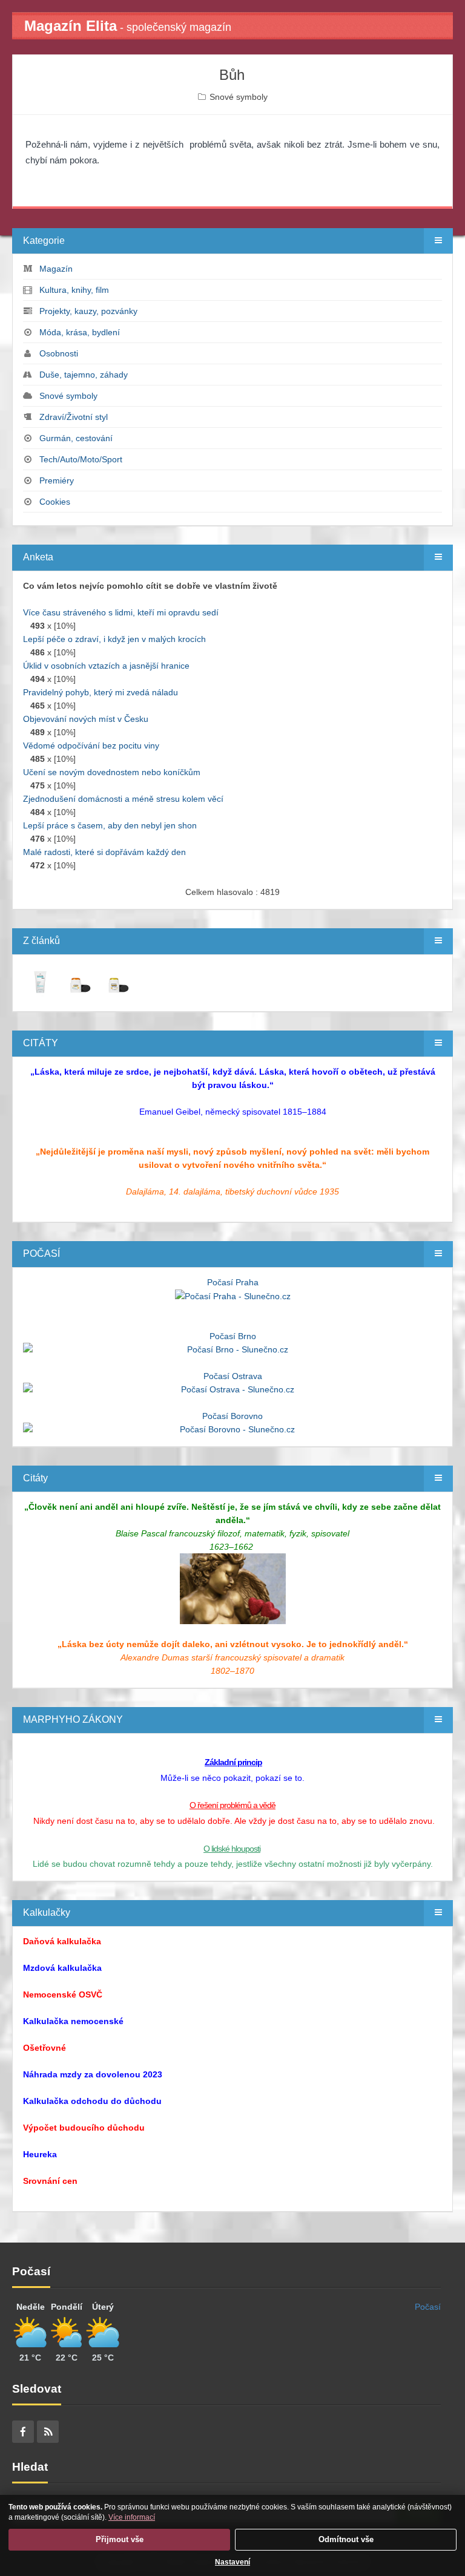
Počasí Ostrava (233, 1376)
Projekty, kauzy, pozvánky (88, 311)
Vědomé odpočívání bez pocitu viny (91, 746)
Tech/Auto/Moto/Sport (81, 459)
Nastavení (232, 2562)
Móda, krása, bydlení (80, 332)
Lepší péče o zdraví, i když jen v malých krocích (114, 639)
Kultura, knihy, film (74, 290)
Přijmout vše (120, 2539)
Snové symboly (239, 97)
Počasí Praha (233, 1282)
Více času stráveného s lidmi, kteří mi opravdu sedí (121, 612)
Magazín (56, 269)
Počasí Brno (233, 1336)
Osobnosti (59, 353)
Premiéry (57, 480)
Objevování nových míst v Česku (86, 719)
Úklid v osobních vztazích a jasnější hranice (106, 666)
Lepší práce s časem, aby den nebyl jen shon (110, 825)
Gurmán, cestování (76, 438)
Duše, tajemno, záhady (84, 375)
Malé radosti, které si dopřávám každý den (104, 852)
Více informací (132, 2517)
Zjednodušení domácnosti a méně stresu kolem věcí (123, 799)
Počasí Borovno (232, 1416)
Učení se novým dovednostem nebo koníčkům (112, 772)
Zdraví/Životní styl (74, 417)
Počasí (428, 2307)
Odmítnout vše (346, 2539)
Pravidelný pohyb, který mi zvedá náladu (101, 692)
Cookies (55, 502)
